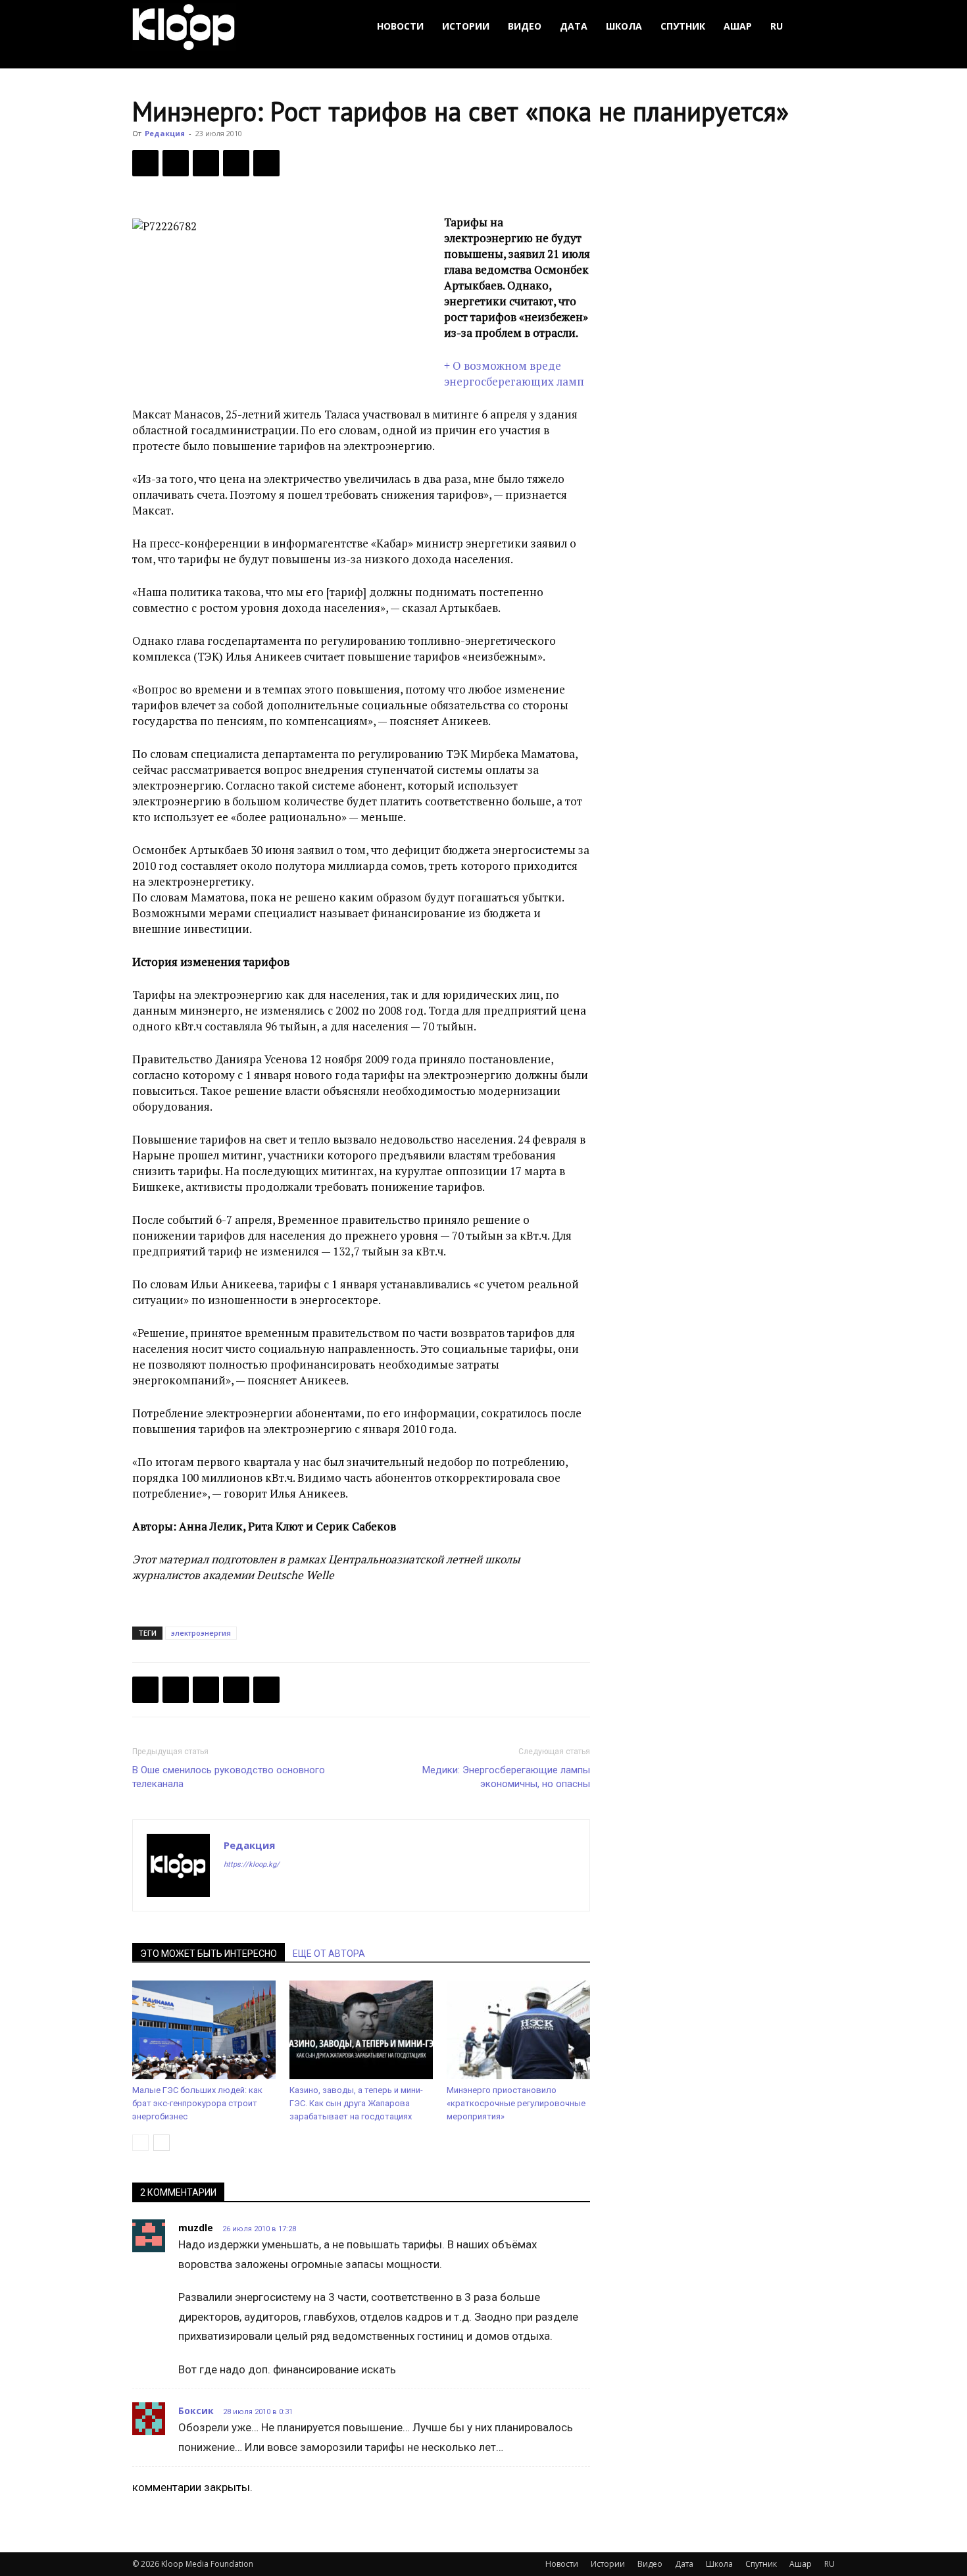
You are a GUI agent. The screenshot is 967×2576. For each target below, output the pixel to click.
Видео (525, 26)
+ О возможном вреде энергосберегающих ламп (514, 373)
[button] (819, 27)
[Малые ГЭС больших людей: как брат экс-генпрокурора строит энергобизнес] (204, 2030)
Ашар (738, 26)
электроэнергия (201, 1633)
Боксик (196, 2411)
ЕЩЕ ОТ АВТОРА (329, 1954)
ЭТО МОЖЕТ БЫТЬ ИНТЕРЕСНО (209, 1954)
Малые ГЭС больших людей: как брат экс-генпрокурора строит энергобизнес (197, 2103)
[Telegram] (236, 163)
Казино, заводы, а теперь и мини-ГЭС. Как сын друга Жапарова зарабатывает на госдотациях (356, 2103)
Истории (466, 26)
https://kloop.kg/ (252, 1864)
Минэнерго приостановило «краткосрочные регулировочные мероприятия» (516, 2103)
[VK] (206, 163)
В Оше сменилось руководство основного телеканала (229, 1777)
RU (777, 26)
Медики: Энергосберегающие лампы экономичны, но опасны (506, 1777)
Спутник (683, 26)
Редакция (165, 133)
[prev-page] (140, 2143)
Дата (574, 26)
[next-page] (161, 2143)
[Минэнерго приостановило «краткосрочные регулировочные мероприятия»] (518, 2030)
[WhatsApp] (266, 163)
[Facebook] (145, 163)
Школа (624, 26)
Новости (400, 26)
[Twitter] (176, 163)
